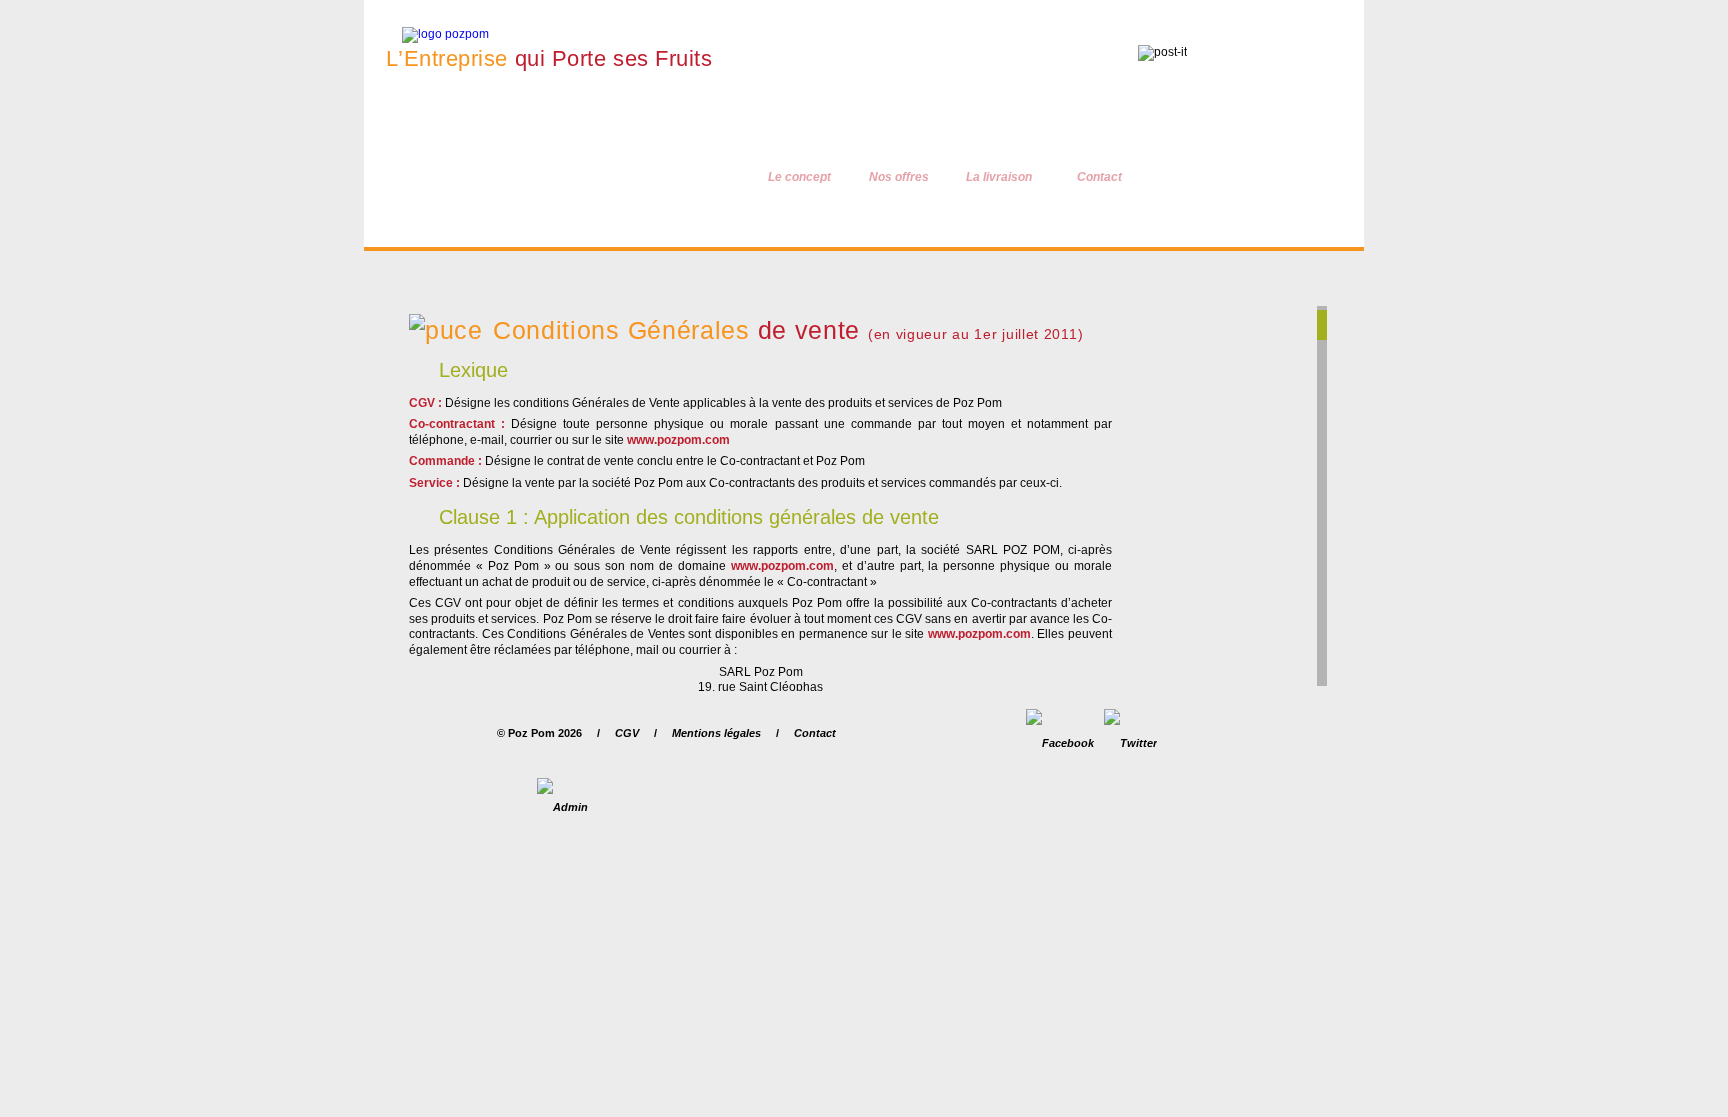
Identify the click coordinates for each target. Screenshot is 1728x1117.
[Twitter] (1130, 743)
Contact (1099, 177)
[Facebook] (1060, 743)
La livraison (999, 177)
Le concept (799, 177)
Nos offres (899, 177)
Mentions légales (716, 733)
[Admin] (562, 807)
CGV (627, 733)
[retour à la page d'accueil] (429, 34)
